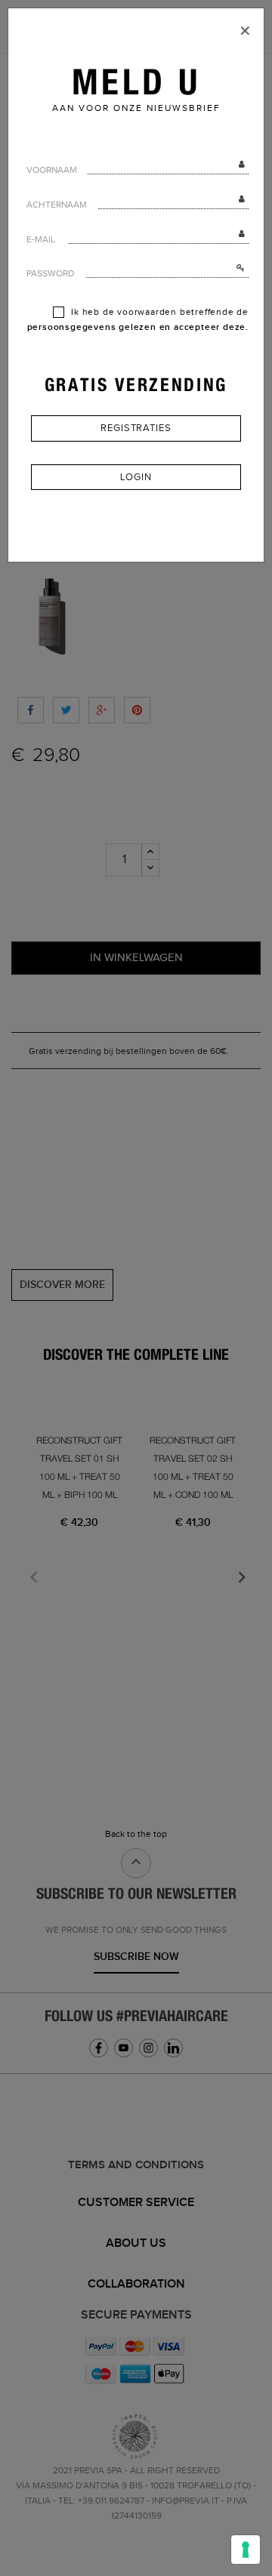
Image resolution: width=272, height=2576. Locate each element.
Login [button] (136, 477)
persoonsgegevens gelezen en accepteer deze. (138, 327)
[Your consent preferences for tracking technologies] (246, 2550)
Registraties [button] (136, 428)
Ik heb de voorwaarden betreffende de (138, 320)
